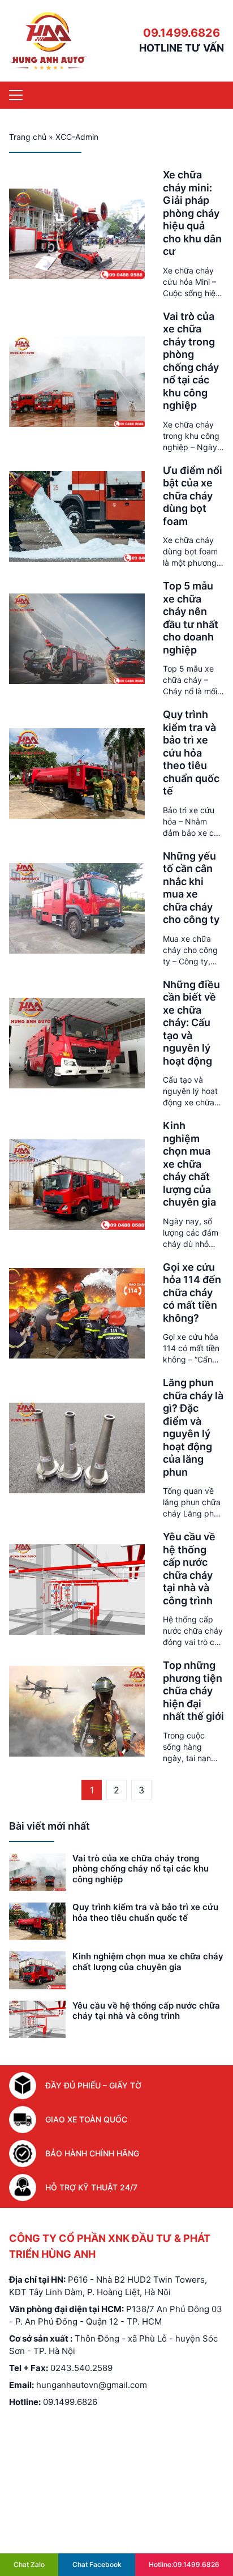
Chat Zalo (29, 2564)
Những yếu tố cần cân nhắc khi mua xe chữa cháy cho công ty (191, 888)
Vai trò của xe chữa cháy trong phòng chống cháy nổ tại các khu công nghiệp (191, 361)
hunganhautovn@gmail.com (92, 2385)
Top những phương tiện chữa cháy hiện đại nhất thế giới (193, 1691)
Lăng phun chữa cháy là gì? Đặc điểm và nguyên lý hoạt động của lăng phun (193, 1427)
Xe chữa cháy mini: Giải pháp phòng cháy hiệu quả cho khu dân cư (192, 213)
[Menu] (16, 95)
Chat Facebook (97, 2564)
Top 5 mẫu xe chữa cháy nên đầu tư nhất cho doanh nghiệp (191, 618)
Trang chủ (28, 137)
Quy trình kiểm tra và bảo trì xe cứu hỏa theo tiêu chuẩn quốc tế (191, 753)
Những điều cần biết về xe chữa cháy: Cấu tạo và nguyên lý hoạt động (191, 1023)
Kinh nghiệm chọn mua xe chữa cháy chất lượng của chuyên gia (189, 1164)
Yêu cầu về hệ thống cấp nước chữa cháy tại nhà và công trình (189, 1569)
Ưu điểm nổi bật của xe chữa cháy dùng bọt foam (193, 496)
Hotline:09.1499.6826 (184, 2564)
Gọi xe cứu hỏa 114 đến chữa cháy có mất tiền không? (192, 1293)
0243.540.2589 (81, 2368)
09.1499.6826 (182, 33)
